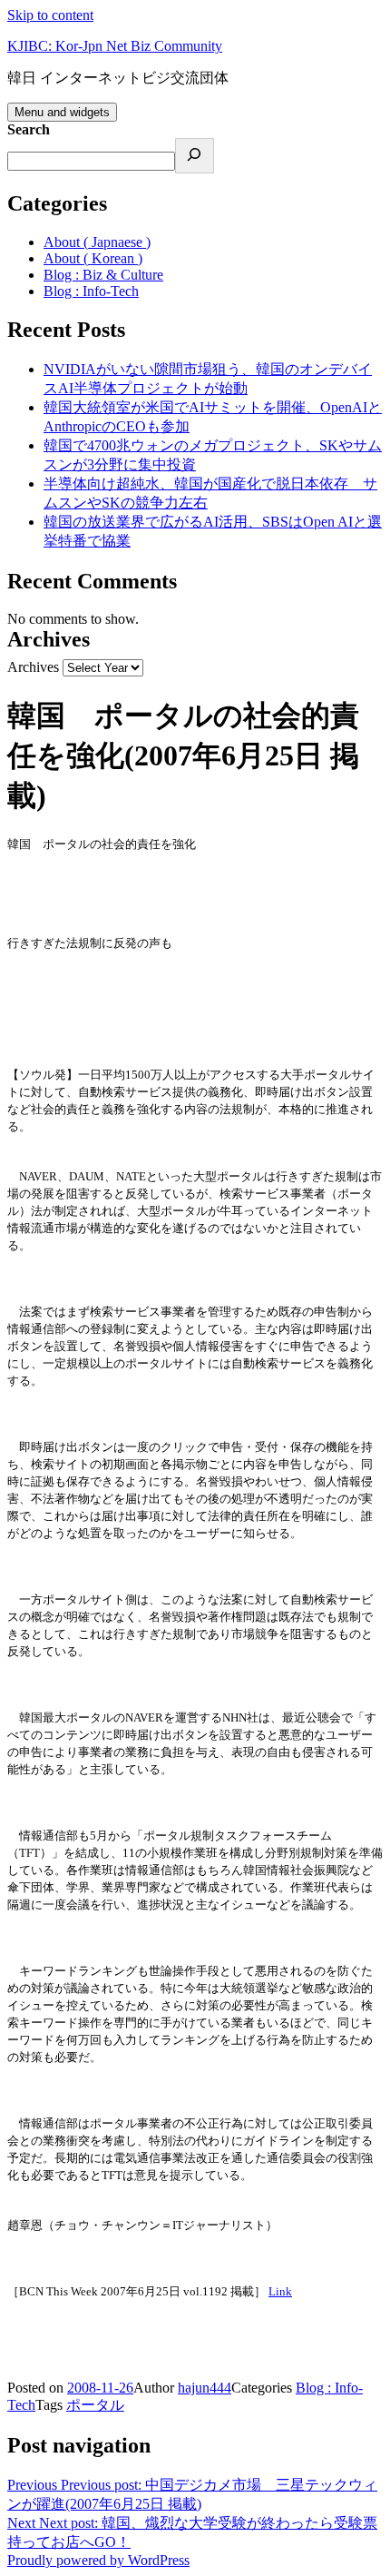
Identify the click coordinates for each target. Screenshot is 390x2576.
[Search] (195, 156)
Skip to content (50, 15)
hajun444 (205, 2388)
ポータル (95, 2405)
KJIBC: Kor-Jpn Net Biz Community (115, 46)
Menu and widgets (62, 112)
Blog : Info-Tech (91, 291)
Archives (33, 667)
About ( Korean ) (93, 258)
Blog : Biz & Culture (103, 275)
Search (29, 129)
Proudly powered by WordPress (98, 2560)
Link (280, 2291)
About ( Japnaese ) (97, 242)
